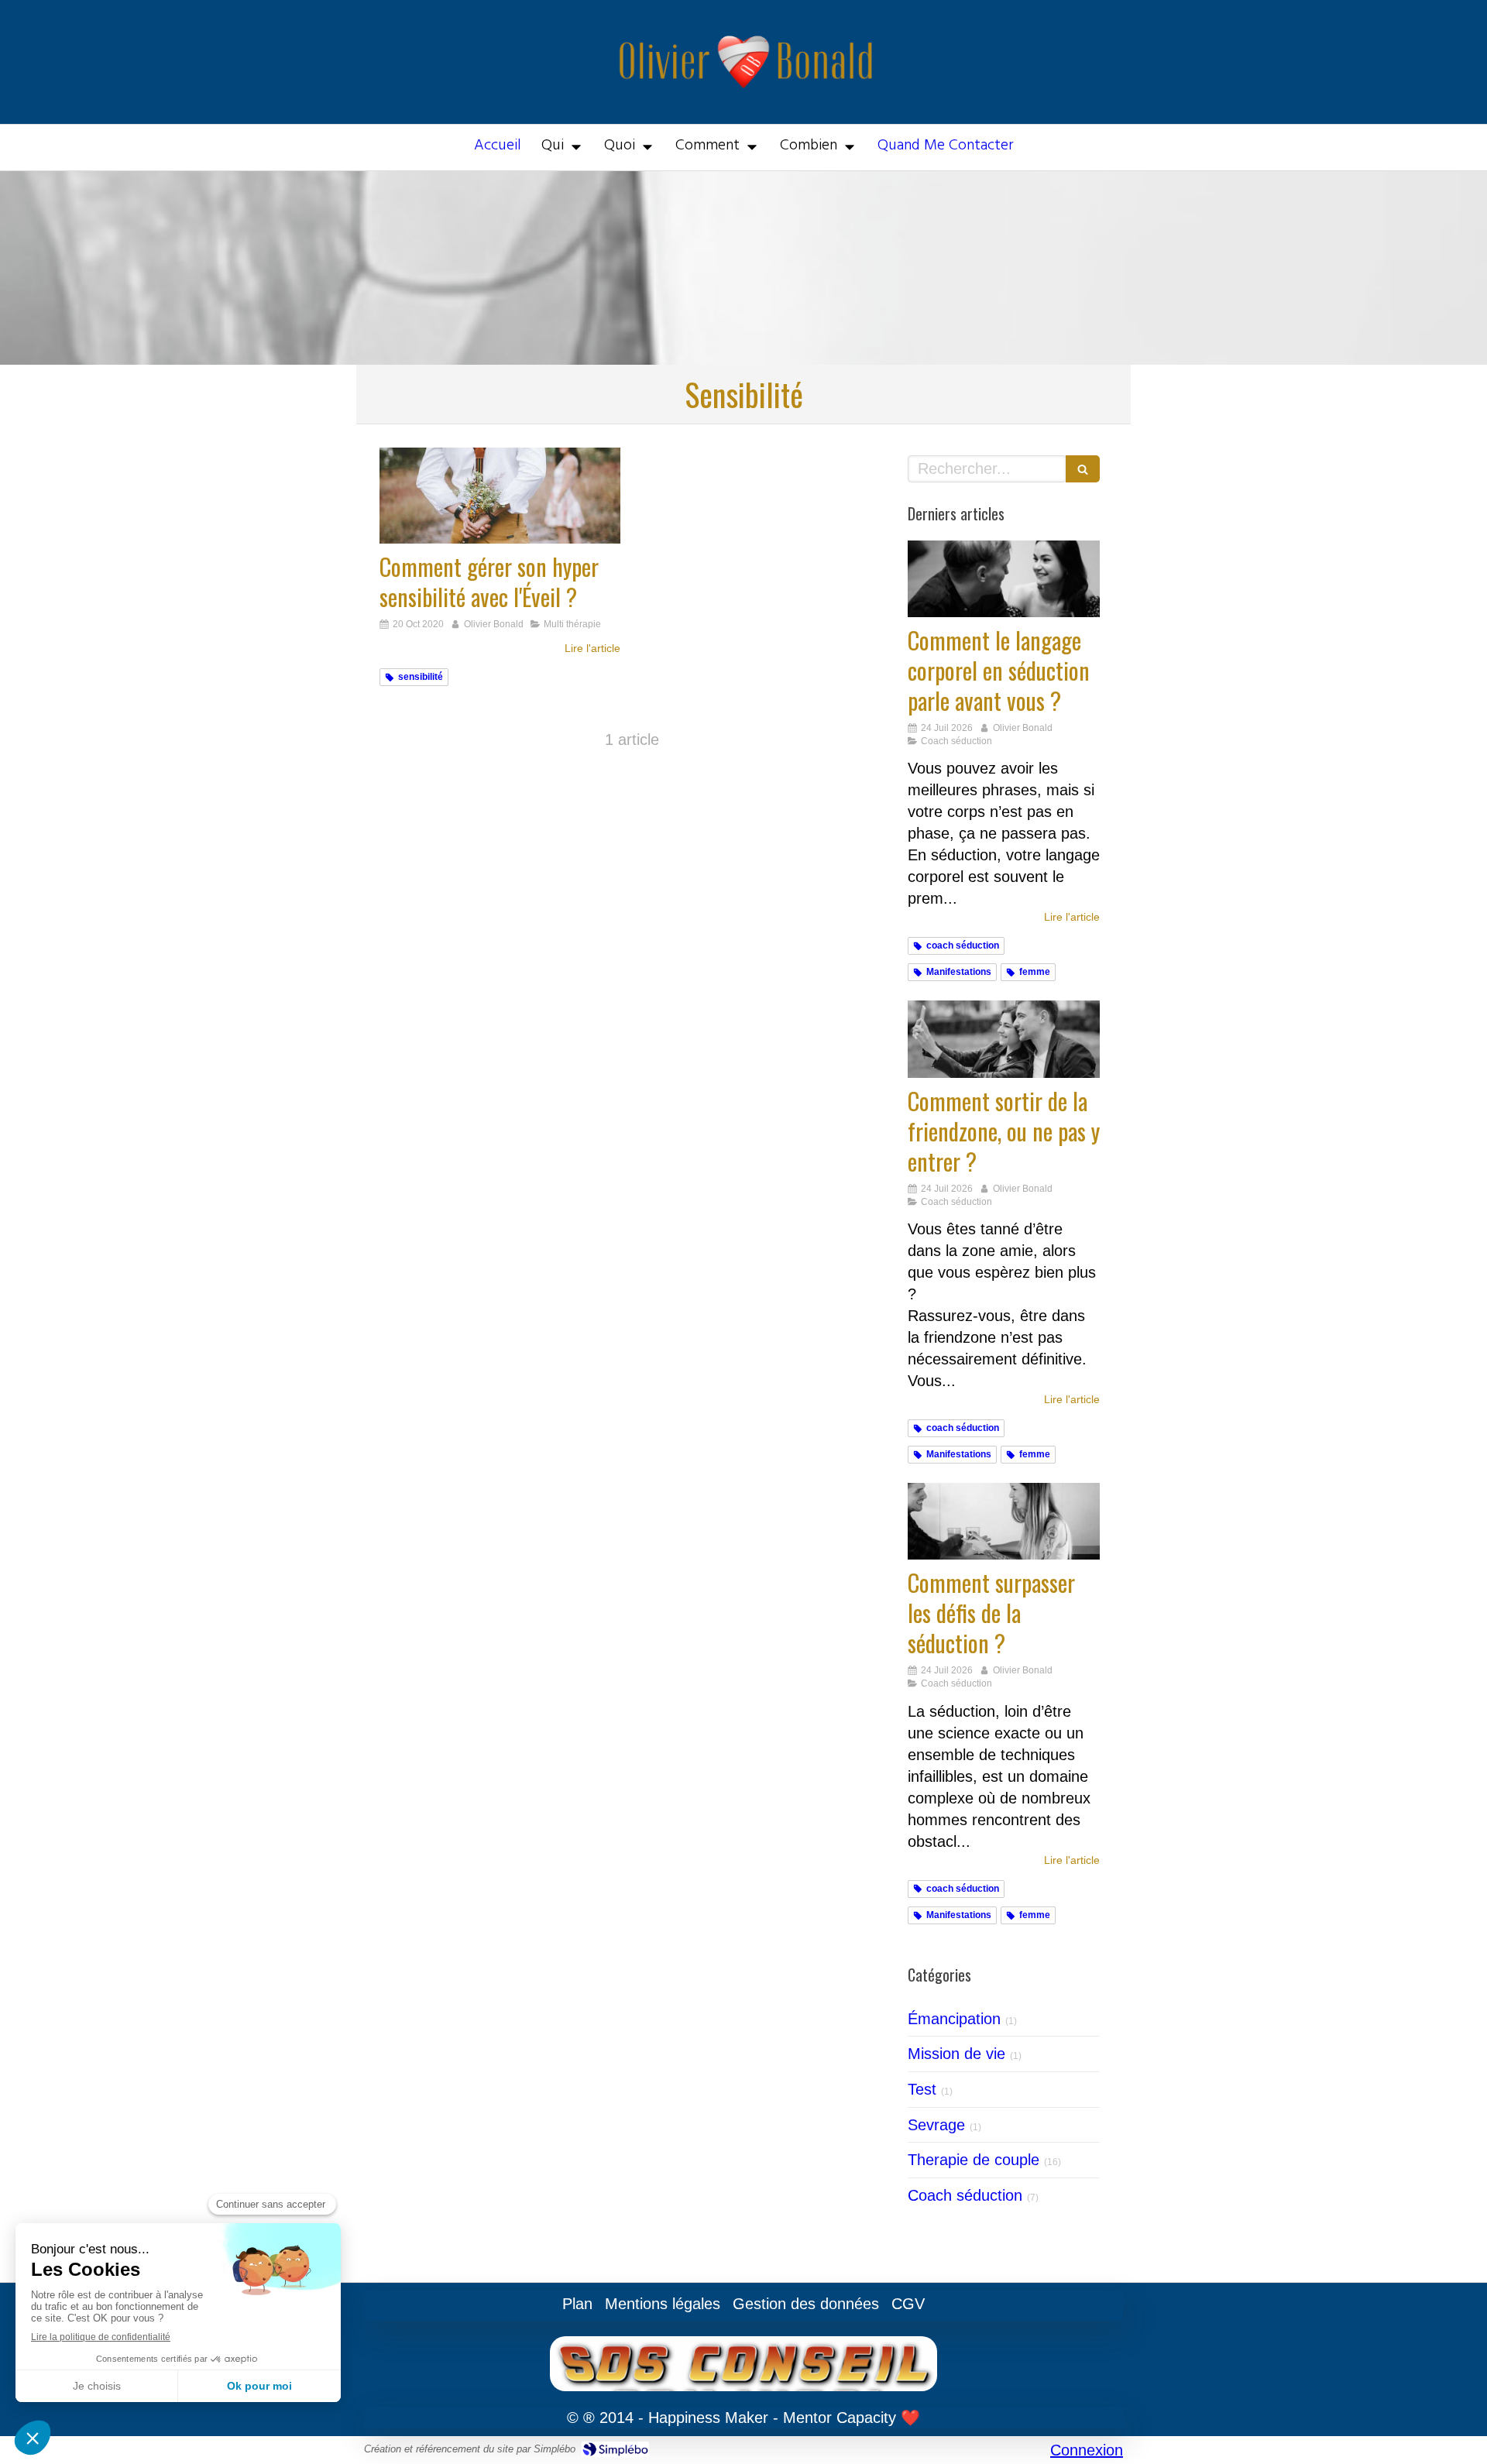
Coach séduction (965, 2195)
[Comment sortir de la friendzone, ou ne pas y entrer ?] (1004, 1039)
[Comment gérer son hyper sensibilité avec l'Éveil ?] (500, 496)
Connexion (1087, 2450)
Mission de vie (956, 2054)
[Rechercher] (1083, 469)
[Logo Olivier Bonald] (744, 105)
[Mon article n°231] (1004, 1521)
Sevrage (936, 2125)
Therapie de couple (974, 2160)
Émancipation (954, 2019)
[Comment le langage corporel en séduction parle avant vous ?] (1004, 579)
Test (922, 2089)
